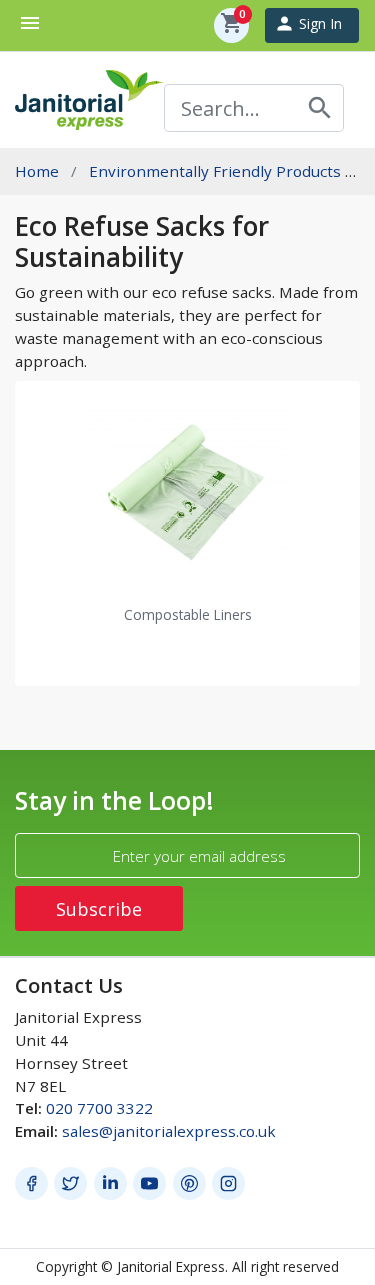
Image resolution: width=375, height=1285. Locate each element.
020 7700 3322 (99, 1108)
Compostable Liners (188, 614)
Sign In (308, 23)
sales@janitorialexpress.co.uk (169, 1131)
